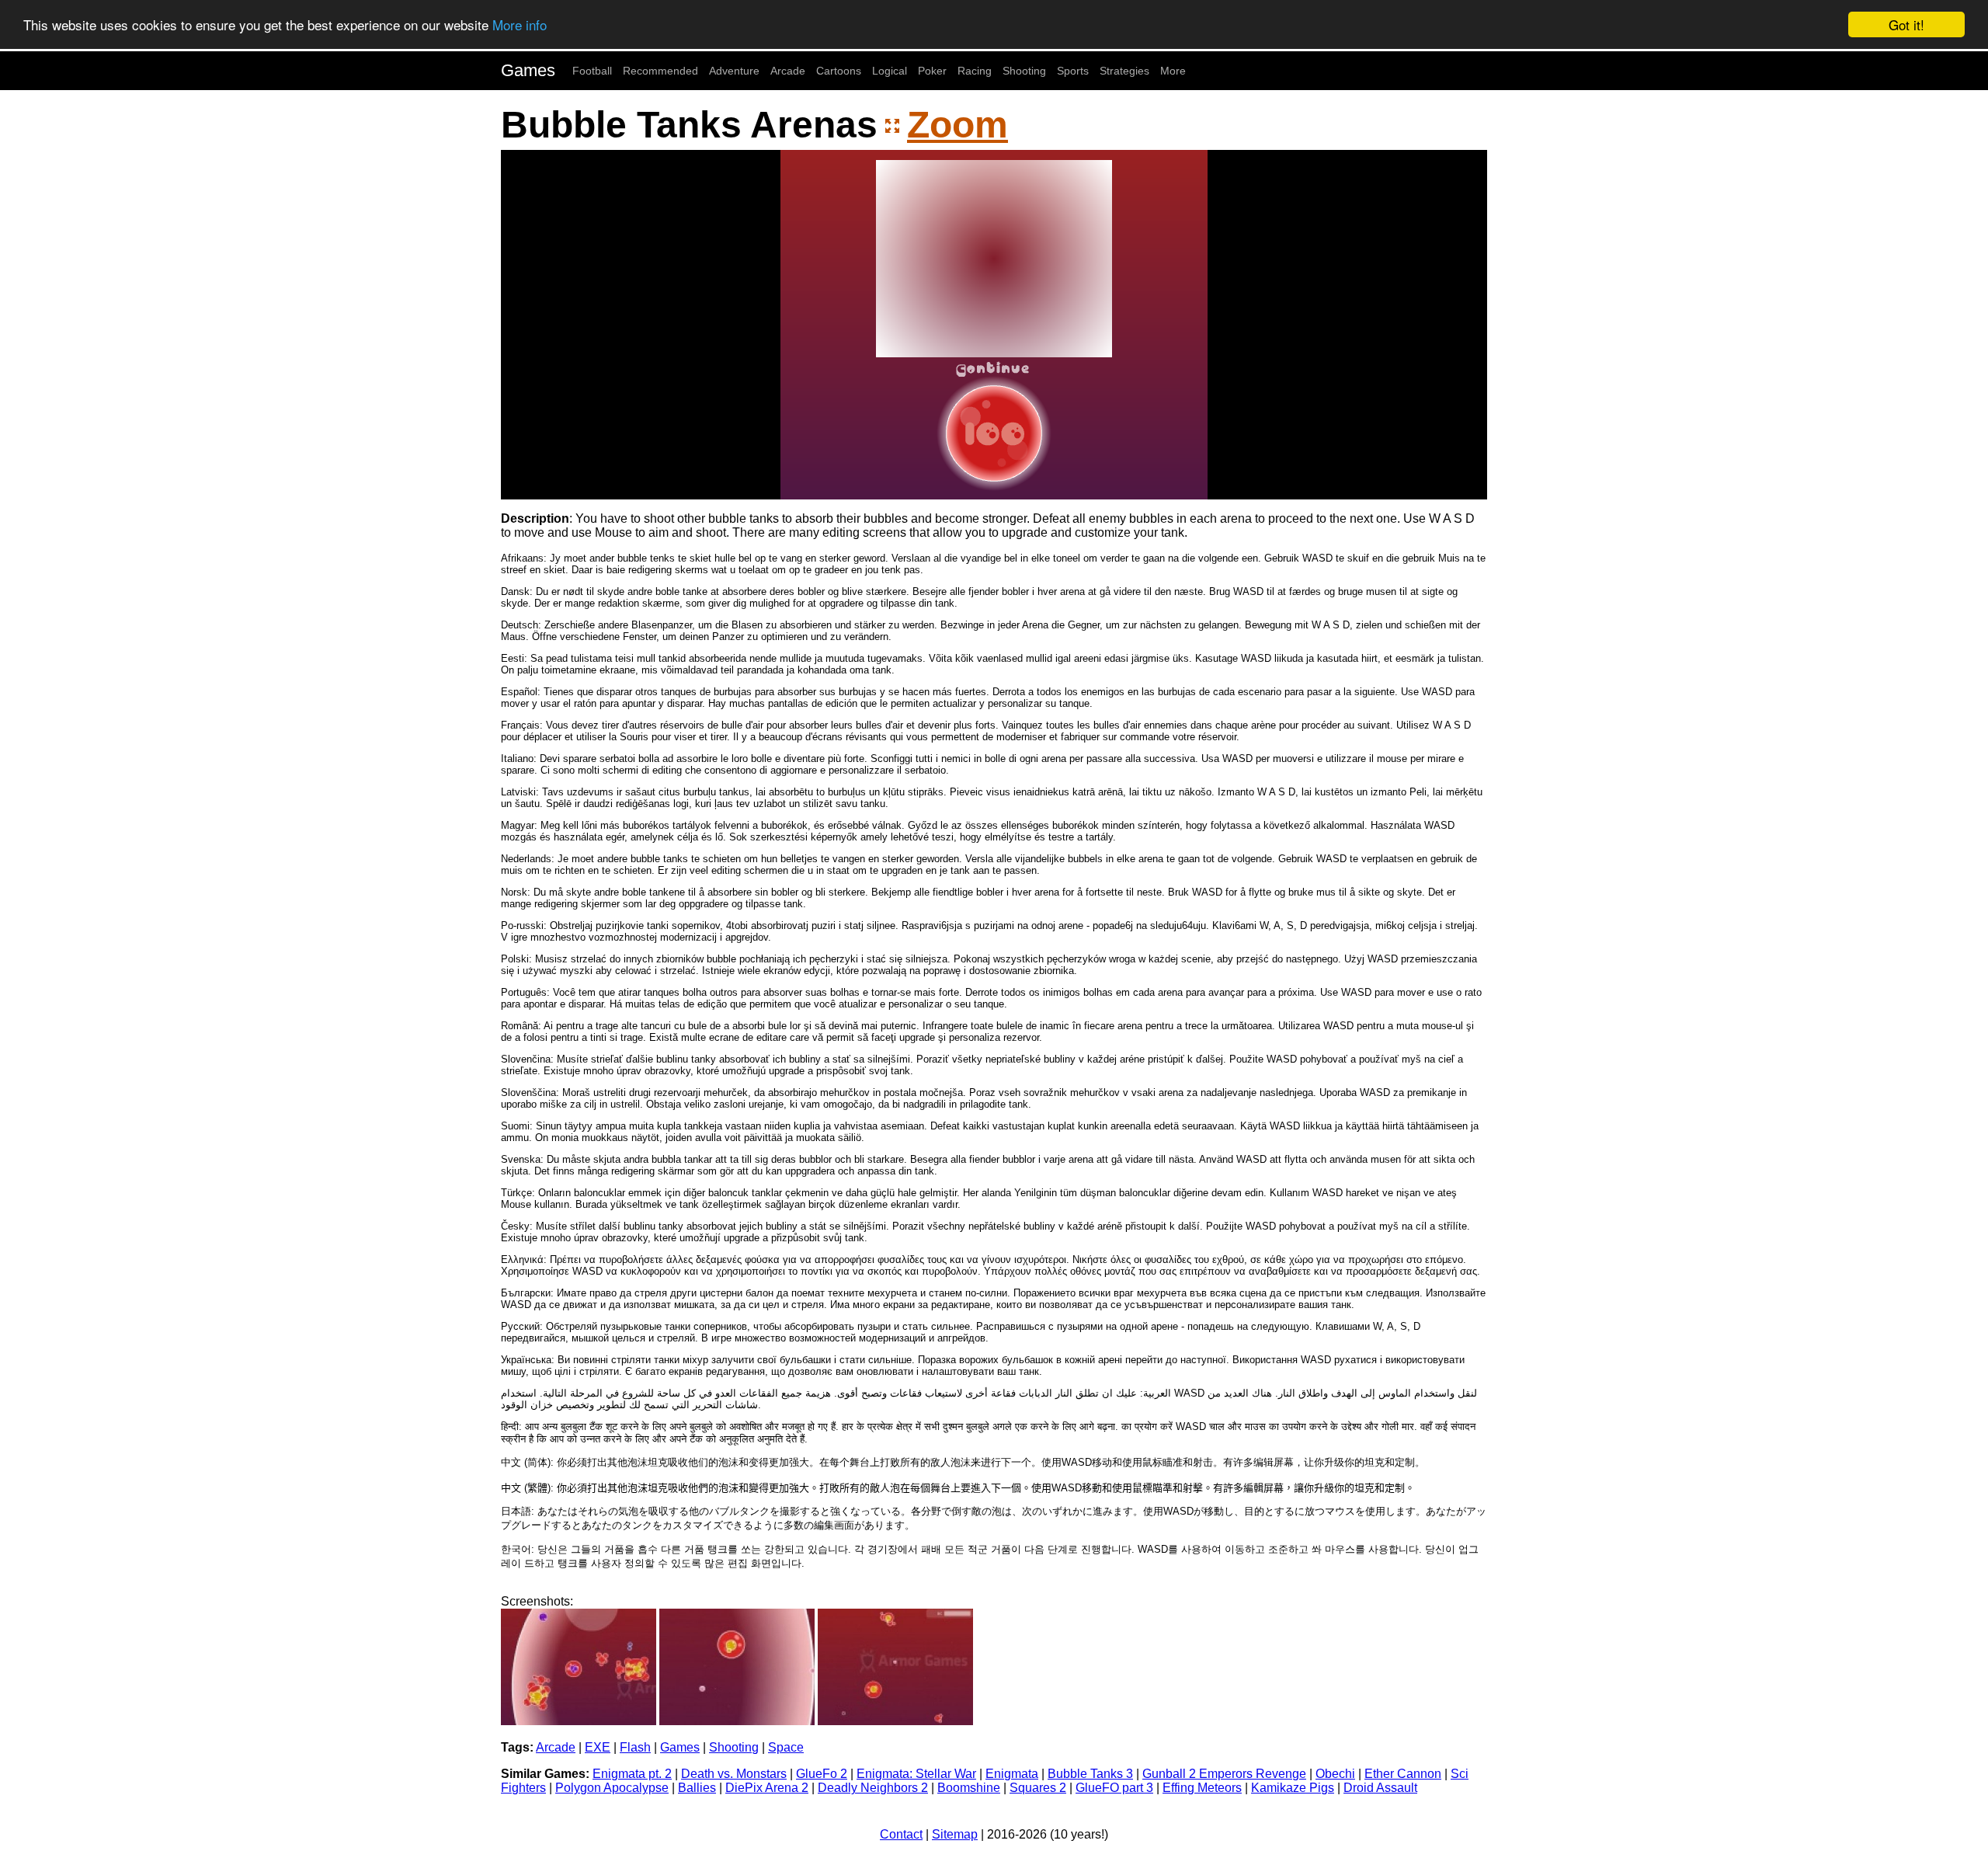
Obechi (1335, 1774)
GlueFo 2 (822, 1774)
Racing (975, 71)
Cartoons (839, 71)
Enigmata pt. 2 (632, 1774)
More (1173, 71)
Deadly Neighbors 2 (873, 1788)
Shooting (1024, 71)
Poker (932, 71)
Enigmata (1012, 1774)
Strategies (1124, 71)
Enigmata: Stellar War (916, 1774)
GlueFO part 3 (1114, 1788)
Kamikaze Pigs (1293, 1788)
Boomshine (969, 1788)
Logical (890, 71)
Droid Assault (1380, 1788)
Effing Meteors (1202, 1788)
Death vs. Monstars (734, 1774)
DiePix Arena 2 (767, 1788)
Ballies (697, 1788)
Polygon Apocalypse (612, 1788)
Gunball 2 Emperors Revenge (1224, 1774)
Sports (1073, 71)
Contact (901, 1834)
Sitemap (955, 1834)
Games (528, 70)
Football (592, 71)
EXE (598, 1747)
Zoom (958, 125)
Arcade (788, 71)
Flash (635, 1747)
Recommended (660, 71)
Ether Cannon (1403, 1774)
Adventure (734, 71)
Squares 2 (1038, 1788)
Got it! (1906, 24)
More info (520, 25)
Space (786, 1747)
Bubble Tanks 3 (1090, 1774)
